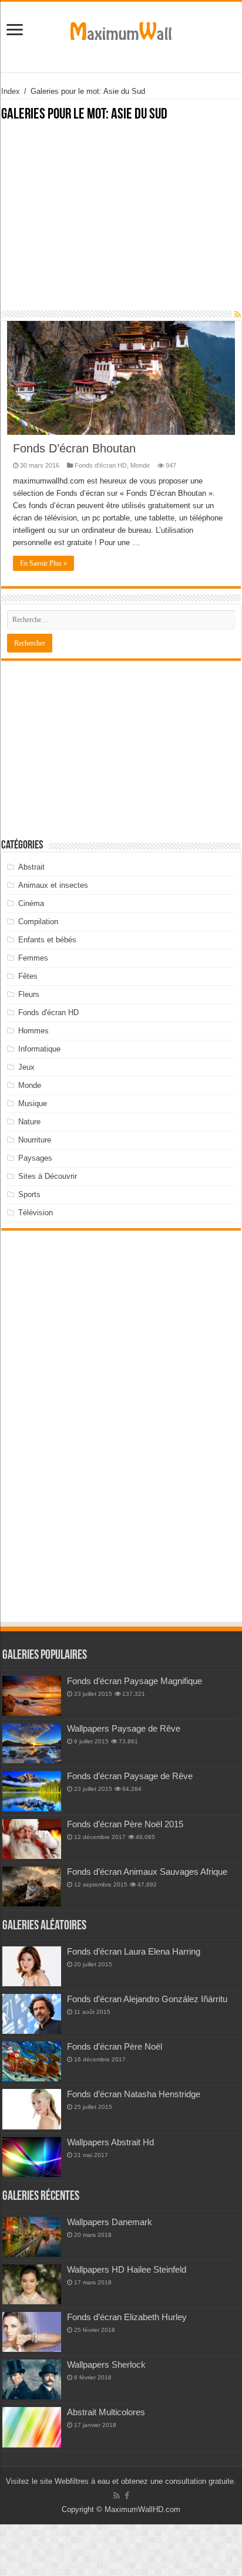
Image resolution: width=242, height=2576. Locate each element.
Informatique (39, 1049)
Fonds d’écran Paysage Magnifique (135, 1681)
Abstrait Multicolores (106, 2412)
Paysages (35, 1158)
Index (11, 91)
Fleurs (29, 994)
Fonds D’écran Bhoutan (74, 448)
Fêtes (28, 976)
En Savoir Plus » (43, 563)
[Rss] (117, 2496)
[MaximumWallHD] (121, 29)
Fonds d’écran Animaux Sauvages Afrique (147, 1872)
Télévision (36, 1213)
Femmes (33, 958)
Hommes (33, 1031)
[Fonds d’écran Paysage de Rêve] (32, 1791)
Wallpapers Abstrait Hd (110, 2142)
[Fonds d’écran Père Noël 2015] (32, 1839)
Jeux (26, 1067)
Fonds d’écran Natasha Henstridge (134, 2094)
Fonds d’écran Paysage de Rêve (130, 1776)
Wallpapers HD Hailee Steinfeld (127, 2269)
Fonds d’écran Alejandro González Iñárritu (147, 1999)
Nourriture (35, 1140)
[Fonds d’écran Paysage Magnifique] (32, 1696)
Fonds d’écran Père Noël (115, 2046)
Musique (33, 1103)
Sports (29, 1194)
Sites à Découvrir (48, 1176)
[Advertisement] (121, 222)
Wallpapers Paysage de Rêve (124, 1728)
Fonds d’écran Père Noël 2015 (125, 1824)
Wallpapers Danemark (110, 2222)
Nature (29, 1122)
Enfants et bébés (47, 940)
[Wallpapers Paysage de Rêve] (32, 1743)
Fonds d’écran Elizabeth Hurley (127, 2317)
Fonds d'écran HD (101, 465)
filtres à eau (90, 2481)
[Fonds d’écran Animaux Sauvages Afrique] (32, 1887)
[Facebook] (127, 2496)
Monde (140, 465)
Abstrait (31, 867)
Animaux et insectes (53, 885)
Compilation (38, 922)
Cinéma (31, 903)
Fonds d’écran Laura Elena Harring (134, 1951)
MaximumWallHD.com (142, 2509)
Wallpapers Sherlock (106, 2364)
